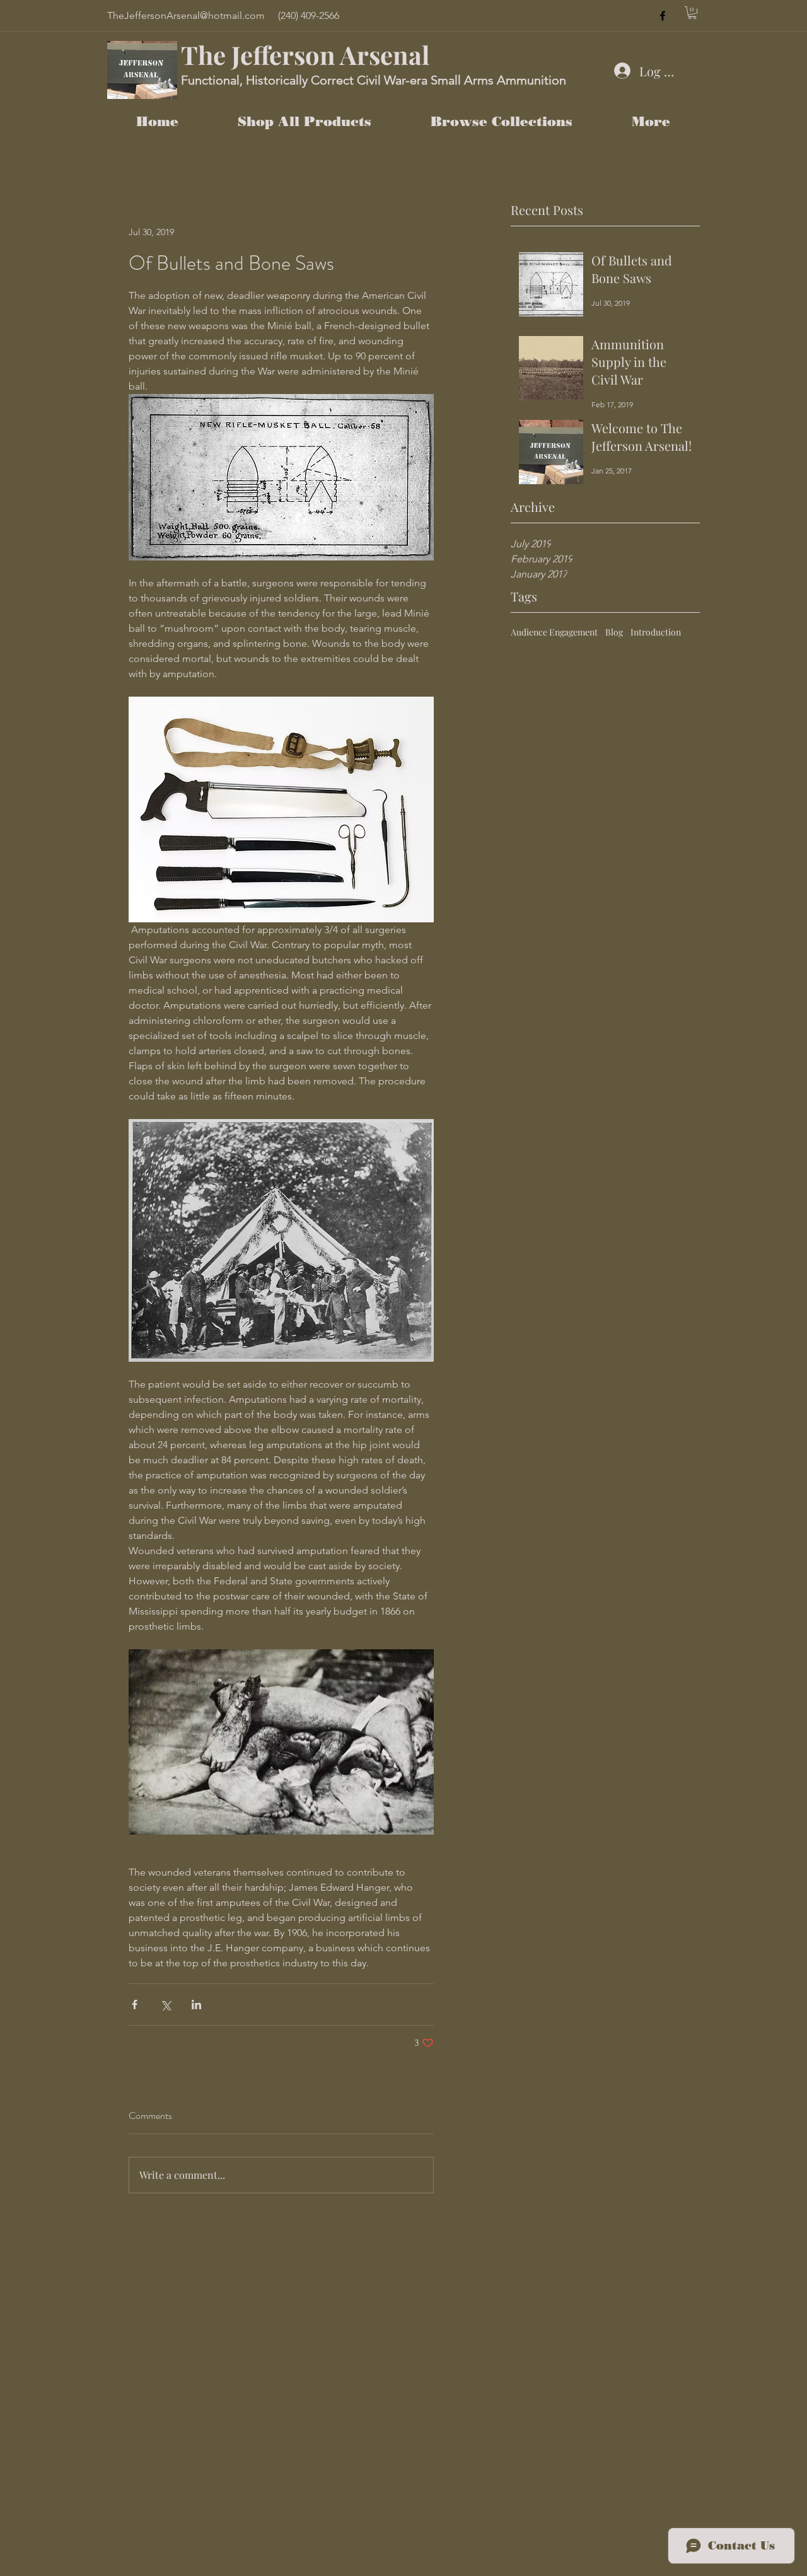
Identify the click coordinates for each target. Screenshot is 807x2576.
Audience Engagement (554, 632)
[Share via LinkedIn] (196, 2005)
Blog (614, 632)
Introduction (656, 632)
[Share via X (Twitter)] (165, 2005)
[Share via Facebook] (135, 2005)
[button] (692, 13)
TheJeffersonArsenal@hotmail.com (186, 15)
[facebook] (663, 16)
